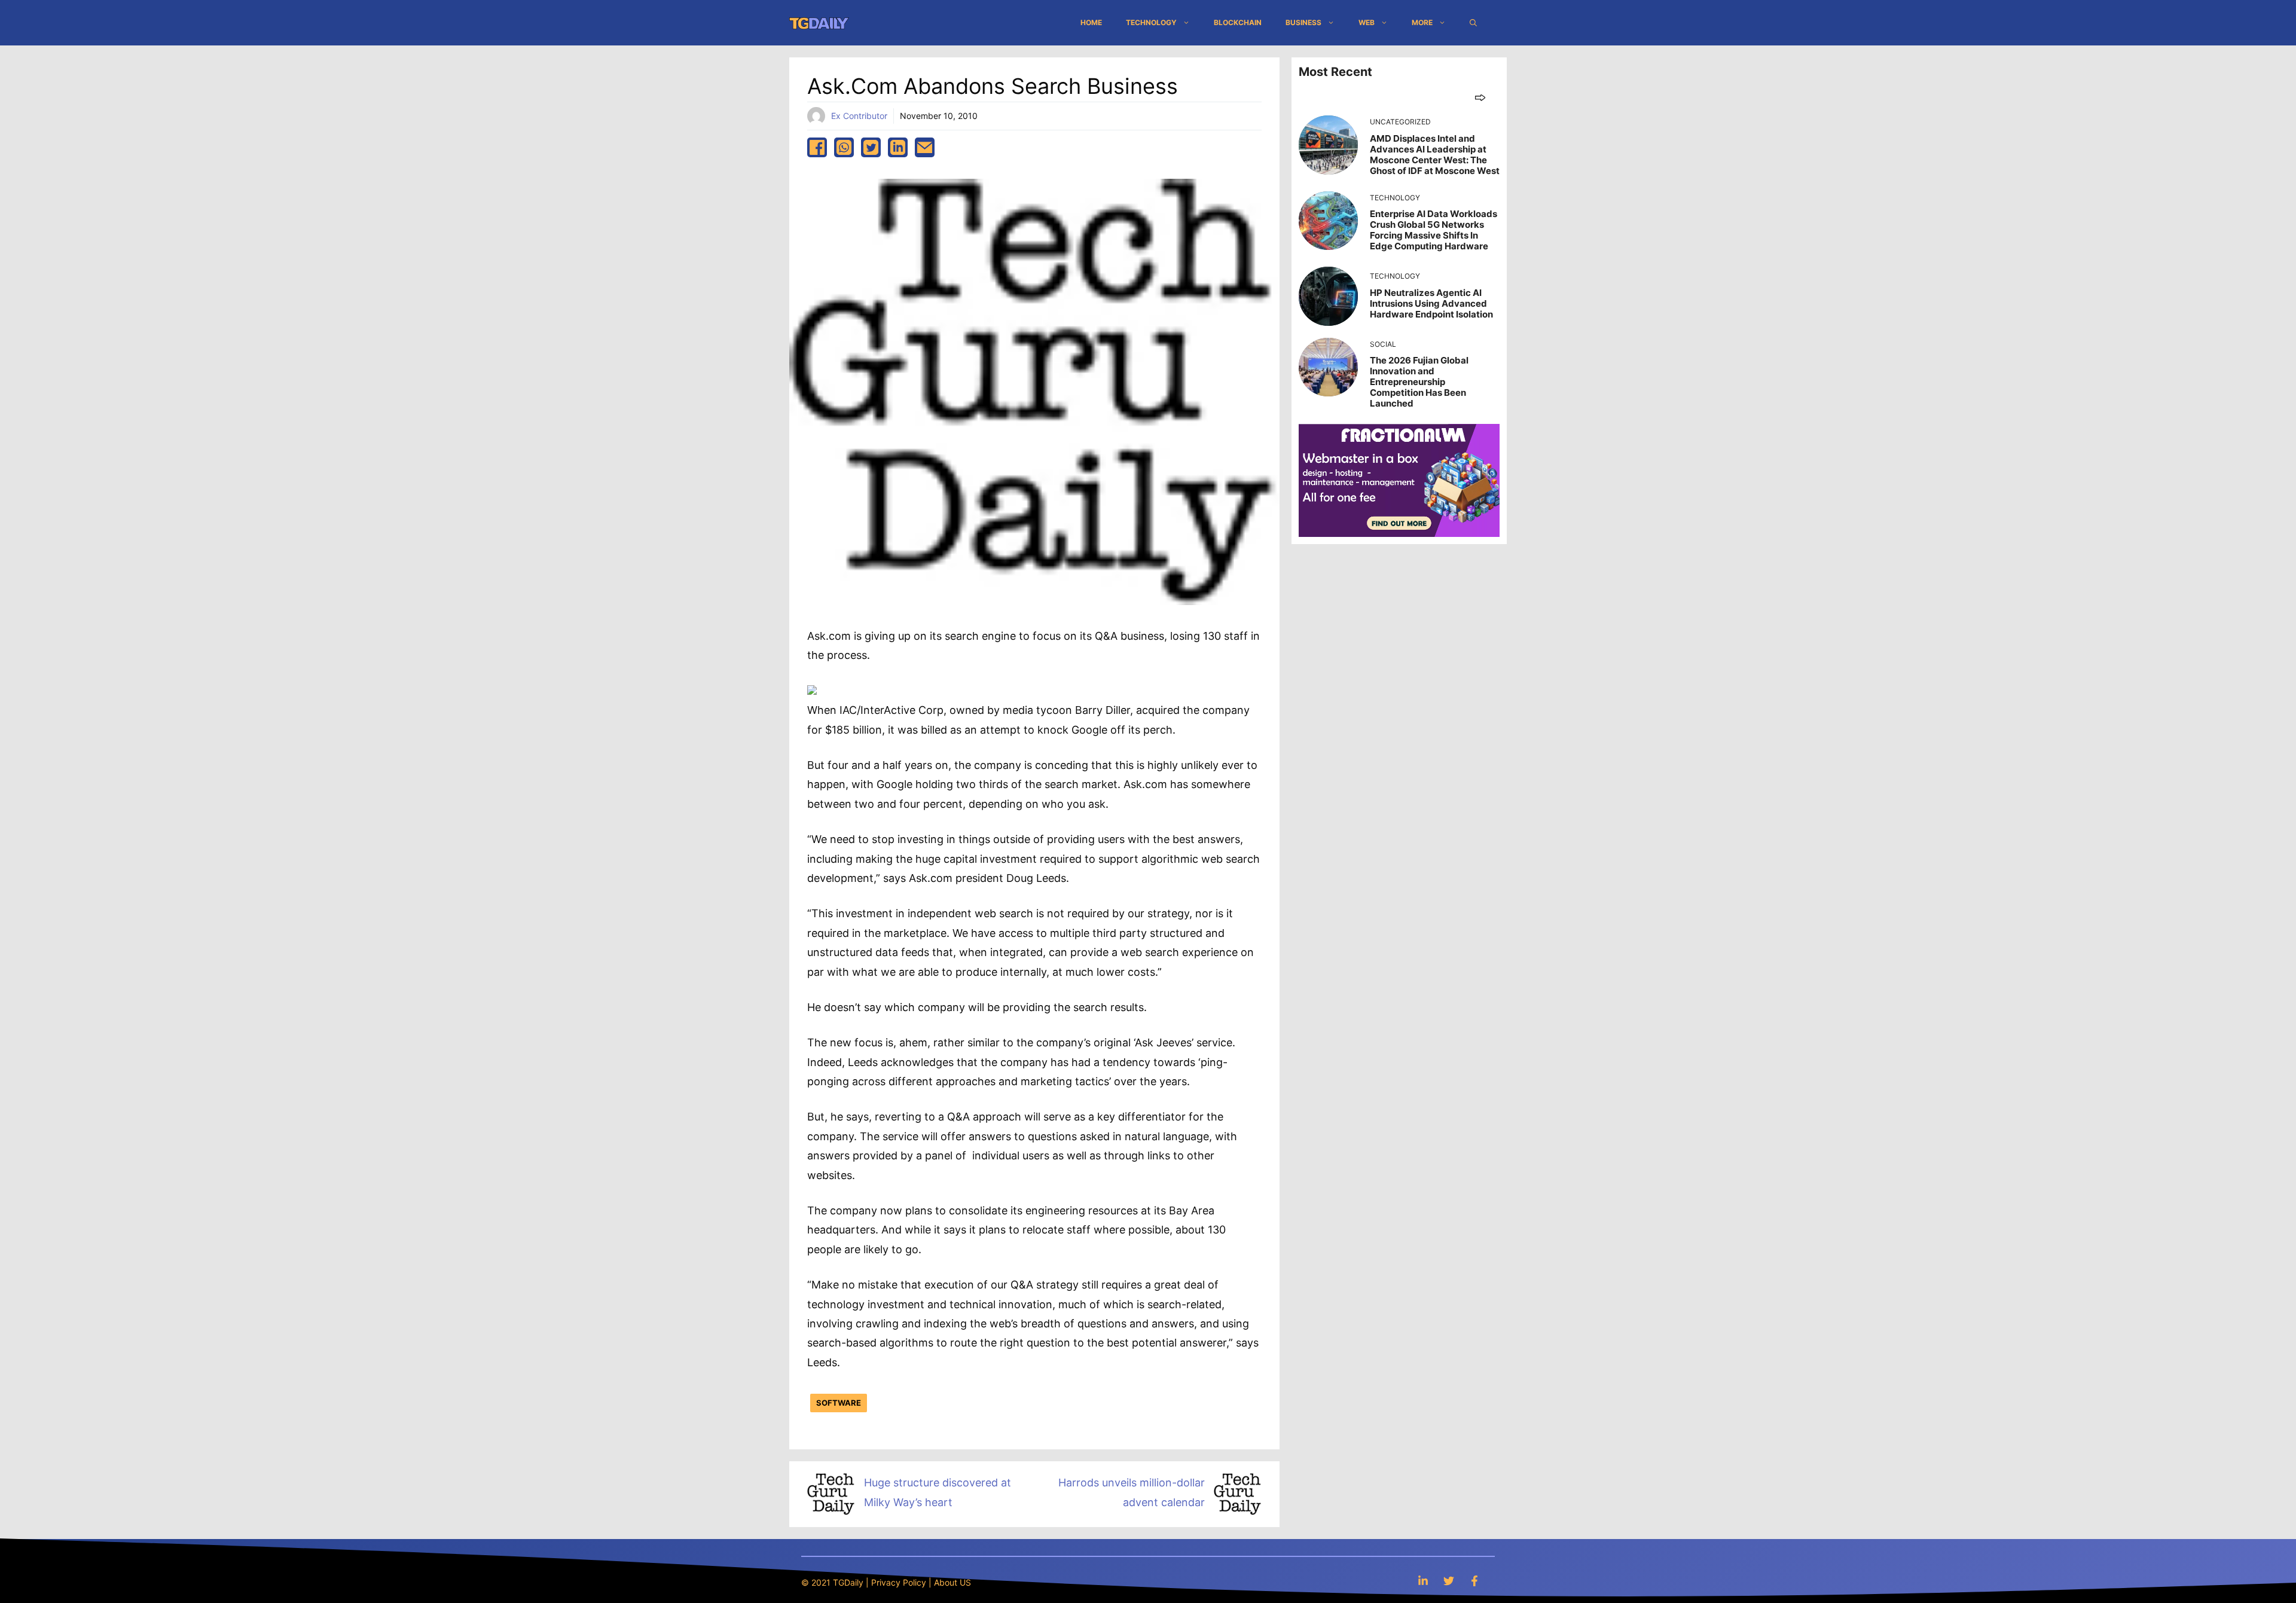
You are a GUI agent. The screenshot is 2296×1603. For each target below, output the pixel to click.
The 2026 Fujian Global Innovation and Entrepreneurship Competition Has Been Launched (1419, 382)
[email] (925, 147)
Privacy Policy (899, 1582)
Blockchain (1238, 22)
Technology (1151, 22)
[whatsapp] (844, 147)
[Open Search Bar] (1473, 23)
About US (952, 1582)
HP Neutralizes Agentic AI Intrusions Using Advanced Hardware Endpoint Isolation (1431, 303)
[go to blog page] (1480, 97)
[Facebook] (1474, 1581)
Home (1091, 22)
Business (1303, 22)
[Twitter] (1449, 1581)
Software (839, 1403)
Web (1367, 22)
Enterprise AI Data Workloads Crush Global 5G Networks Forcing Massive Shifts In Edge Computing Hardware (1434, 230)
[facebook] (817, 147)
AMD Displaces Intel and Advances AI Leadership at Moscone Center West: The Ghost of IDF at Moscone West (1435, 155)
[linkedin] (898, 147)
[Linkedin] (1423, 1581)
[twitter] (871, 147)
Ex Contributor (859, 116)
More (1422, 22)
